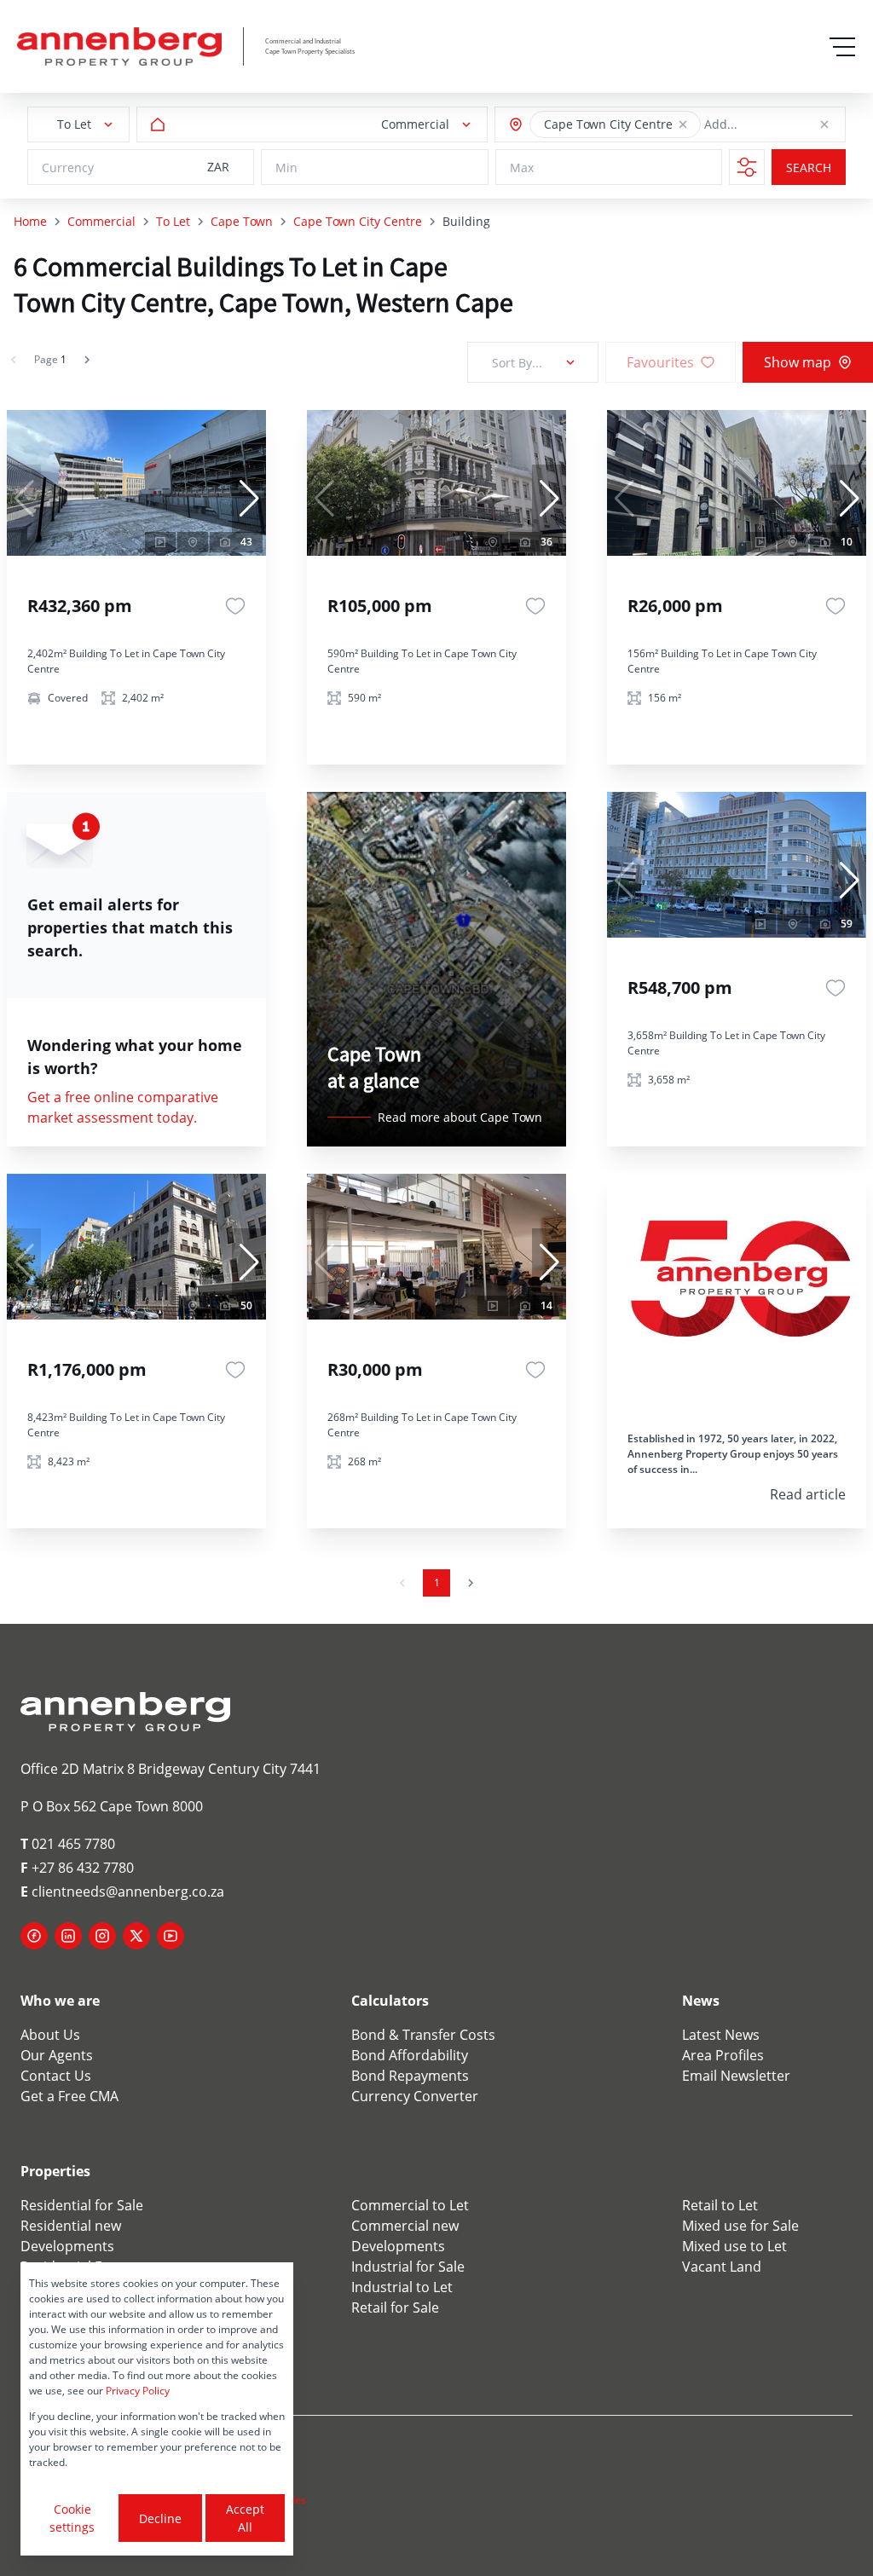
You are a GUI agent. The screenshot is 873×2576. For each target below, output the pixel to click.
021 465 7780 (68, 1844)
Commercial (101, 221)
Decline (160, 2518)
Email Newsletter (736, 2076)
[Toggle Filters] (747, 167)
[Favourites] (235, 606)
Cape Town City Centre (358, 221)
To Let (173, 221)
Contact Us (56, 2076)
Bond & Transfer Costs (423, 2035)
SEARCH (809, 167)
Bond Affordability (410, 2055)
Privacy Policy (138, 2391)
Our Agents (57, 2055)
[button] (683, 124)
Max (522, 167)
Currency (68, 167)
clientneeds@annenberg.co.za (122, 1892)
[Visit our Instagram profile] (102, 1936)
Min (286, 167)
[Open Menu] (842, 47)
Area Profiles (723, 2055)
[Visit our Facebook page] (34, 1936)
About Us (50, 2035)
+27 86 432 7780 (77, 1868)
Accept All (245, 2518)
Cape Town (242, 221)
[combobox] (782, 125)
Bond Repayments (410, 2076)
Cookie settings (72, 2518)
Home (30, 221)
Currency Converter (415, 2096)
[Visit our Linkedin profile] (68, 1936)
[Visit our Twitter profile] (136, 1936)
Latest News (721, 2035)
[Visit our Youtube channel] (171, 1936)
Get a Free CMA (69, 2096)
